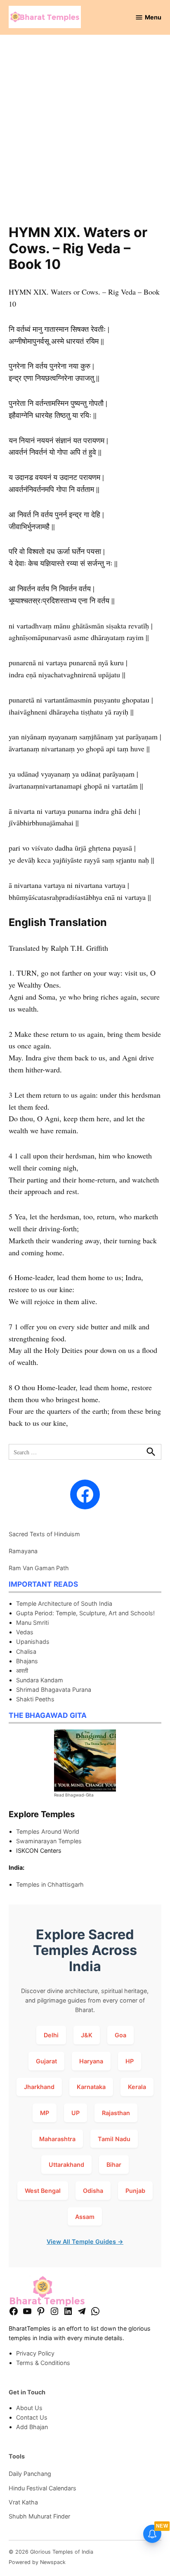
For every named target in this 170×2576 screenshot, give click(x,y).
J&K (87, 2035)
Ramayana (23, 1551)
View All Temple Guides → (85, 2241)
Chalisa (26, 1651)
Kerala (137, 2087)
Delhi (51, 2035)
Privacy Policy (35, 2353)
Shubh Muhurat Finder (39, 2516)
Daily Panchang (30, 2474)
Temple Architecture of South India (64, 1603)
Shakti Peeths (35, 1699)
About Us (29, 2408)
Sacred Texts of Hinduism (44, 1534)
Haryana (91, 2061)
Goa (120, 2035)
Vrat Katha (23, 2502)
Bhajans (27, 1661)
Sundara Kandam (40, 1680)
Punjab (135, 2191)
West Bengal (43, 2191)
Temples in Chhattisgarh (50, 1884)
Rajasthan (116, 2113)
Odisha (93, 2191)
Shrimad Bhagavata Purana (54, 1690)
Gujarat (46, 2061)
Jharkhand (39, 2087)
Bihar (114, 2165)
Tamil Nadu (114, 2139)
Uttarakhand (66, 2165)
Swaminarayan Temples (49, 1841)
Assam (85, 2217)
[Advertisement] (85, 135)
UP (76, 2113)
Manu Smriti (32, 1623)
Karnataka (91, 2087)
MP (45, 2113)
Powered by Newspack (37, 2562)
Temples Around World (48, 1831)
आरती (22, 1671)
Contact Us (32, 2417)
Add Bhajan (32, 2427)
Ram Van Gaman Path (39, 1568)
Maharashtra (57, 2139)
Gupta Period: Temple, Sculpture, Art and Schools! (85, 1613)
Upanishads (33, 1642)
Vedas (25, 1632)
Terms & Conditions (43, 2363)
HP (130, 2061)
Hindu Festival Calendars (42, 2488)
